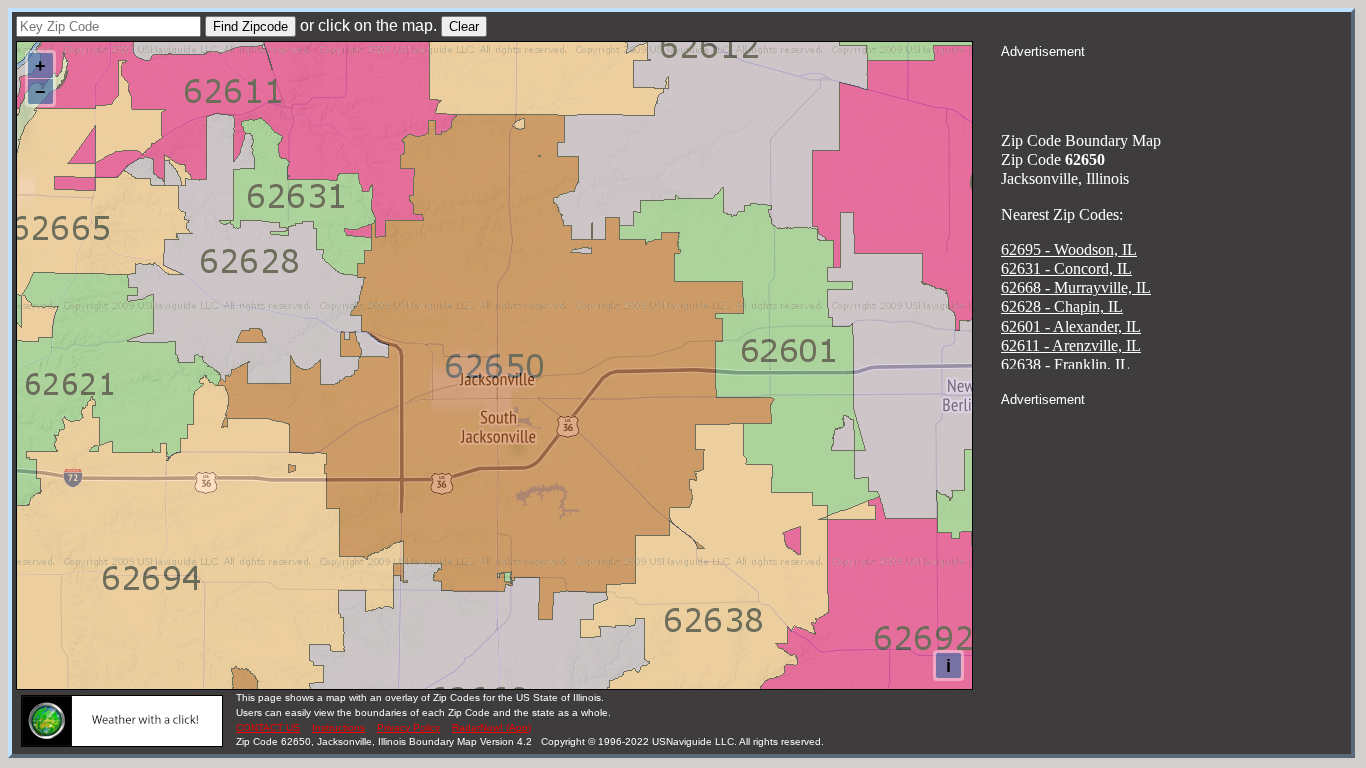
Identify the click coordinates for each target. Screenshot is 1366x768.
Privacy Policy (408, 727)
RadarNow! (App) (491, 727)
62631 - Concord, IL (1066, 268)
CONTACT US (268, 727)
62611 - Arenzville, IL (1071, 345)
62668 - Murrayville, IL (1076, 287)
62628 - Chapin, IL (1062, 306)
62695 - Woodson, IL (1069, 249)
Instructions (338, 727)
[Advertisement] (1176, 86)
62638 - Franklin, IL (1065, 364)
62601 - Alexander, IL (1071, 326)
